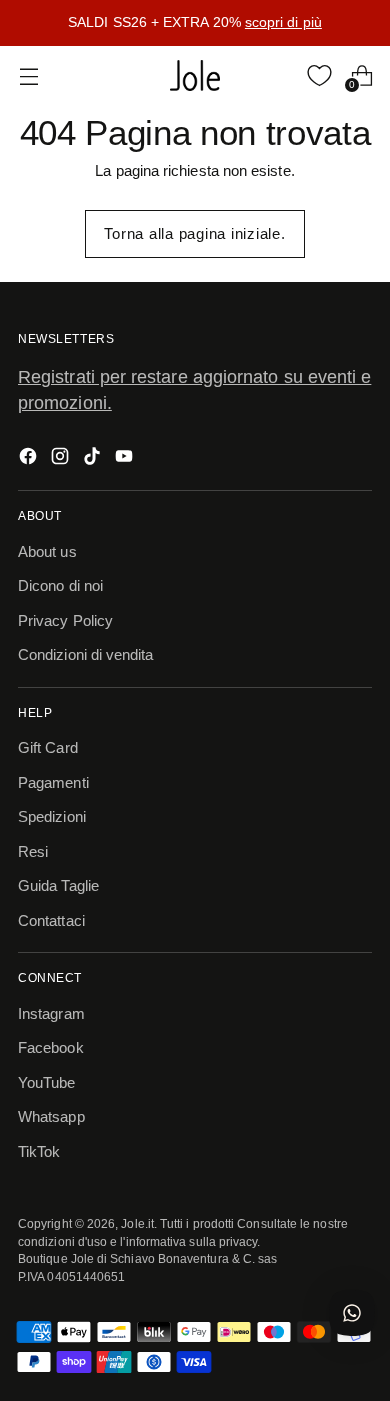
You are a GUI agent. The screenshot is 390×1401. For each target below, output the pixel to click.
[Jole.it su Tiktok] (94, 459)
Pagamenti (53, 782)
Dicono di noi (60, 585)
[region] (195, 23)
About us (47, 551)
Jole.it (137, 1223)
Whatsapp (51, 1116)
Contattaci (51, 920)
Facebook (51, 1047)
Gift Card (48, 747)
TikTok (39, 1151)
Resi (33, 851)
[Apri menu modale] (28, 75)
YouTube (47, 1082)
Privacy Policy (65, 620)
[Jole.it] (195, 76)
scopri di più (283, 22)
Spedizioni (52, 816)
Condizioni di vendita (86, 654)
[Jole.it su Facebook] (30, 459)
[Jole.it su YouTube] (126, 459)
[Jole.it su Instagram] (62, 459)
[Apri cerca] (277, 75)
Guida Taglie (58, 885)
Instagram (51, 1013)
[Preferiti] (319, 75)
